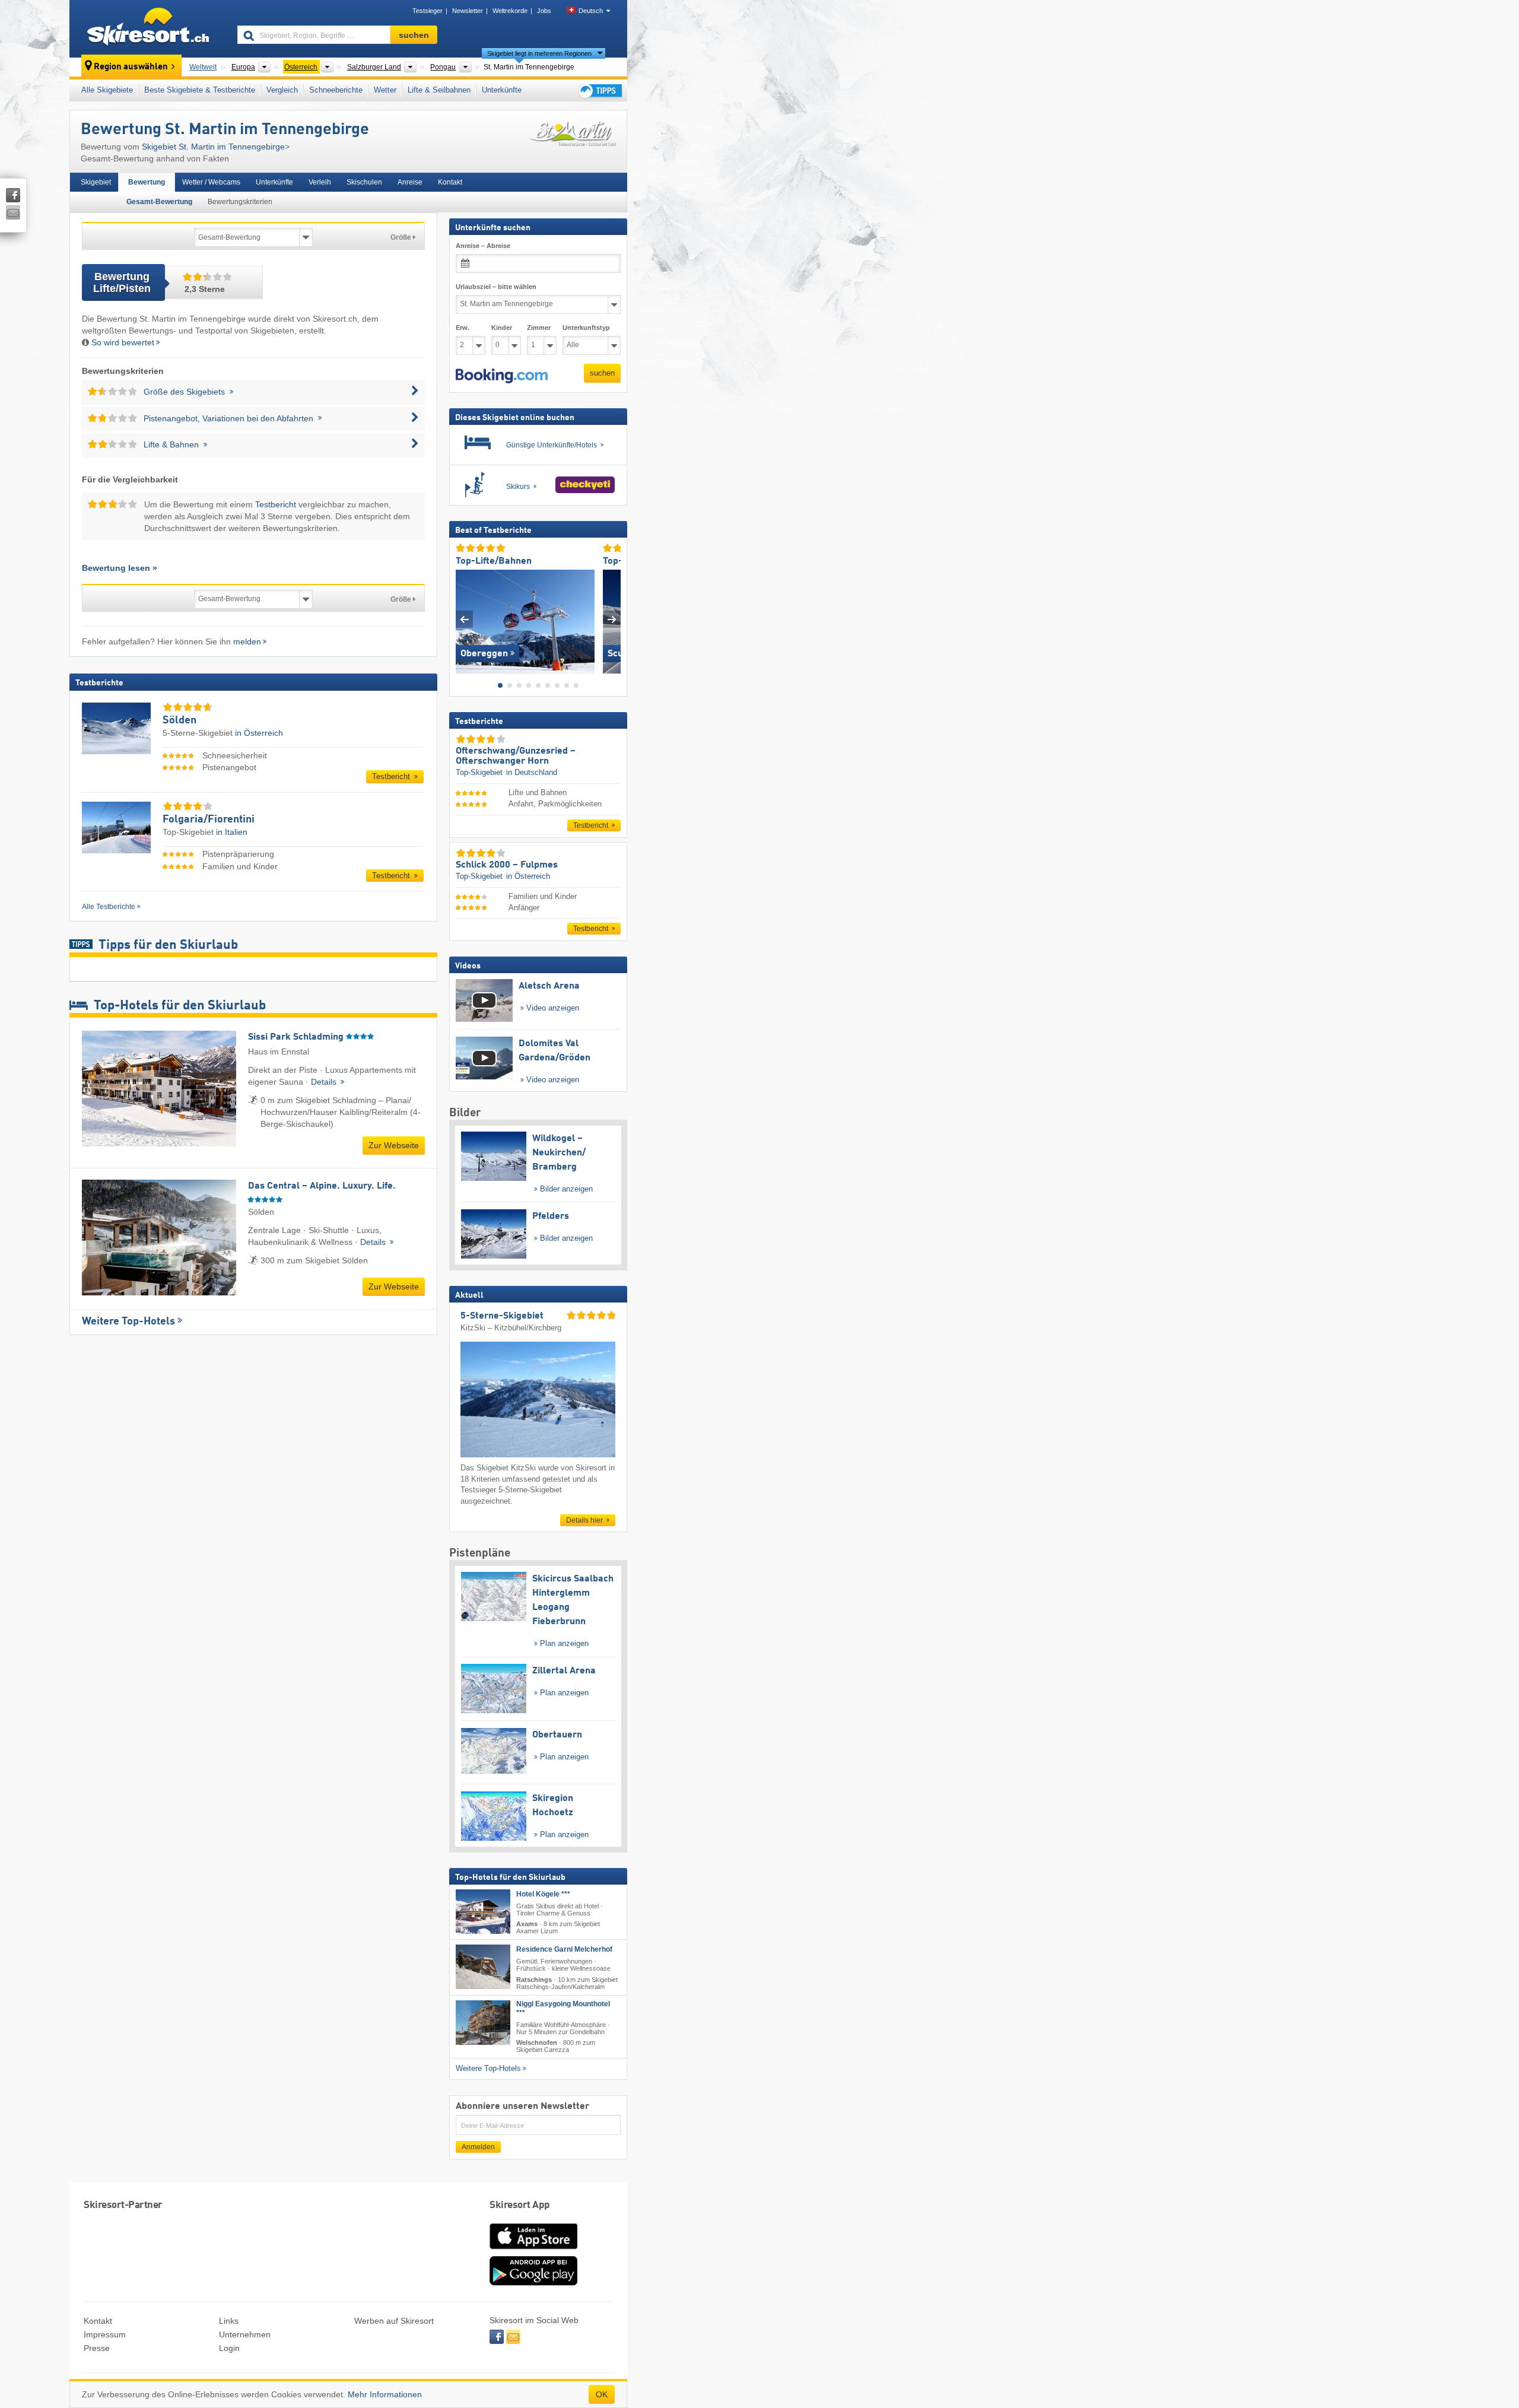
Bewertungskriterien (240, 202)
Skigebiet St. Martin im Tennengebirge (213, 147)
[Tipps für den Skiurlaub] (599, 90)
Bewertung (147, 182)
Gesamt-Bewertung (159, 202)
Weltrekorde (510, 11)
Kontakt (450, 182)
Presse (97, 2348)
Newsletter (468, 11)
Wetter (385, 90)
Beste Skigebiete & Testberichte (200, 90)
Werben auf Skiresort (394, 2321)
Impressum (105, 2334)
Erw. (463, 328)
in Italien (232, 832)
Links (229, 2321)
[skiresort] (148, 28)
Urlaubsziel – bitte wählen (496, 287)
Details (325, 1082)
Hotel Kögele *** (543, 1894)
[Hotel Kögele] (483, 1912)
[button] (502, 376)
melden (247, 641)
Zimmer (539, 328)
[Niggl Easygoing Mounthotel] (483, 2022)
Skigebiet (96, 182)
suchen (602, 373)
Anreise (410, 182)
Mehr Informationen (385, 2394)
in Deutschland (532, 772)
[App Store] (533, 2250)
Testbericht (276, 504)
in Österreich (259, 733)
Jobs (544, 11)
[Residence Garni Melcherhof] (483, 1967)
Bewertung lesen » (120, 568)
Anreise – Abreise (483, 246)
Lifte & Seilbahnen (439, 90)
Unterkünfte (502, 90)
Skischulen (364, 182)
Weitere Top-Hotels (128, 1321)
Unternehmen (245, 2334)
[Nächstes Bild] (612, 619)
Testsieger (428, 11)
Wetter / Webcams (211, 182)
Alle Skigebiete (107, 90)
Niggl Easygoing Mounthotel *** (563, 2008)
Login (229, 2348)
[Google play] (533, 2283)
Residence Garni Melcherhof (564, 1949)
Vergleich (282, 90)
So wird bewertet (123, 342)
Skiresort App (520, 2205)
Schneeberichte (336, 90)
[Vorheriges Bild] (464, 619)
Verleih (320, 182)
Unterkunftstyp (586, 328)
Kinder (502, 328)
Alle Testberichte (109, 907)
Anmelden (478, 2147)
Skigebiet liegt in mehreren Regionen (539, 53)
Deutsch (591, 11)
